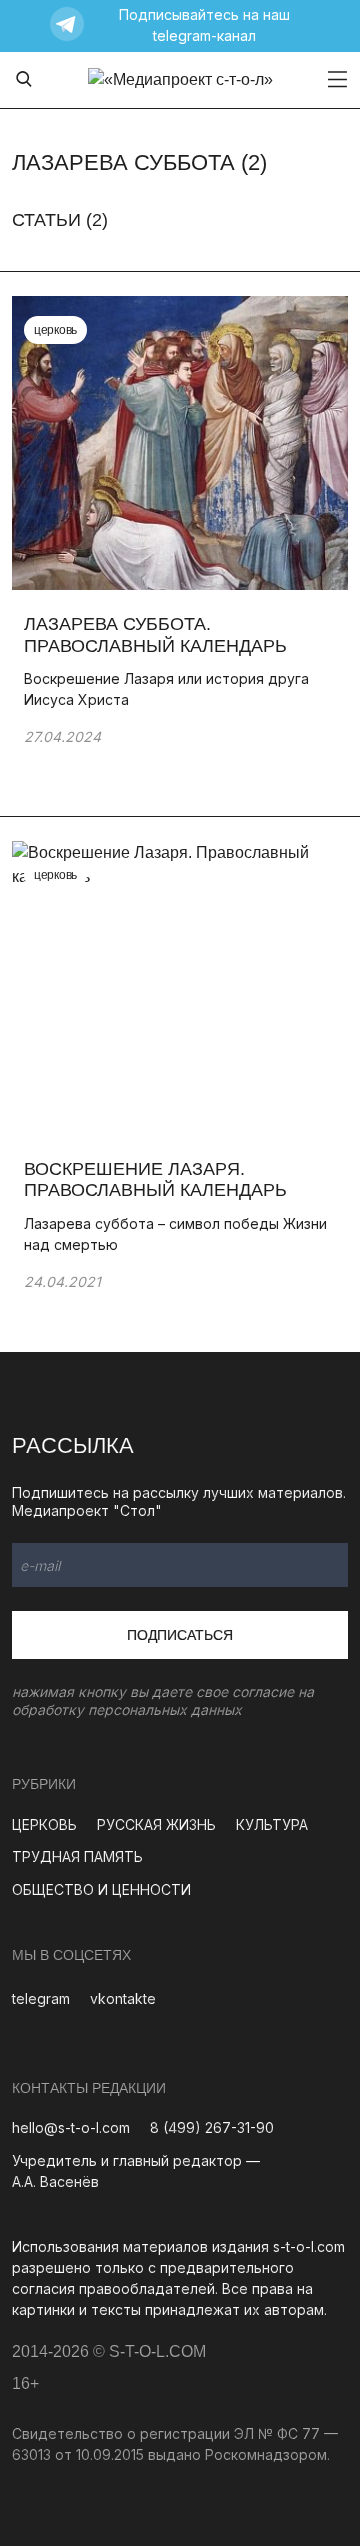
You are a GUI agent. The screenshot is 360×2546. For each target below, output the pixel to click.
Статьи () (60, 220)
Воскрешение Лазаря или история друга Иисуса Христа (166, 689)
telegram (41, 1998)
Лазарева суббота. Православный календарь (155, 635)
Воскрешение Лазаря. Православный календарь (155, 1180)
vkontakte (123, 1998)
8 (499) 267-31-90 (212, 2127)
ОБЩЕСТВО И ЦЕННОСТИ (101, 1889)
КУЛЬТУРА (272, 1824)
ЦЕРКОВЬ (44, 1824)
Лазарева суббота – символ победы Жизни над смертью (175, 1234)
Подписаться (180, 1635)
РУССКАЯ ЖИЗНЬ (156, 1824)
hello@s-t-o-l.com (71, 2127)
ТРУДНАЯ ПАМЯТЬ (77, 1856)
